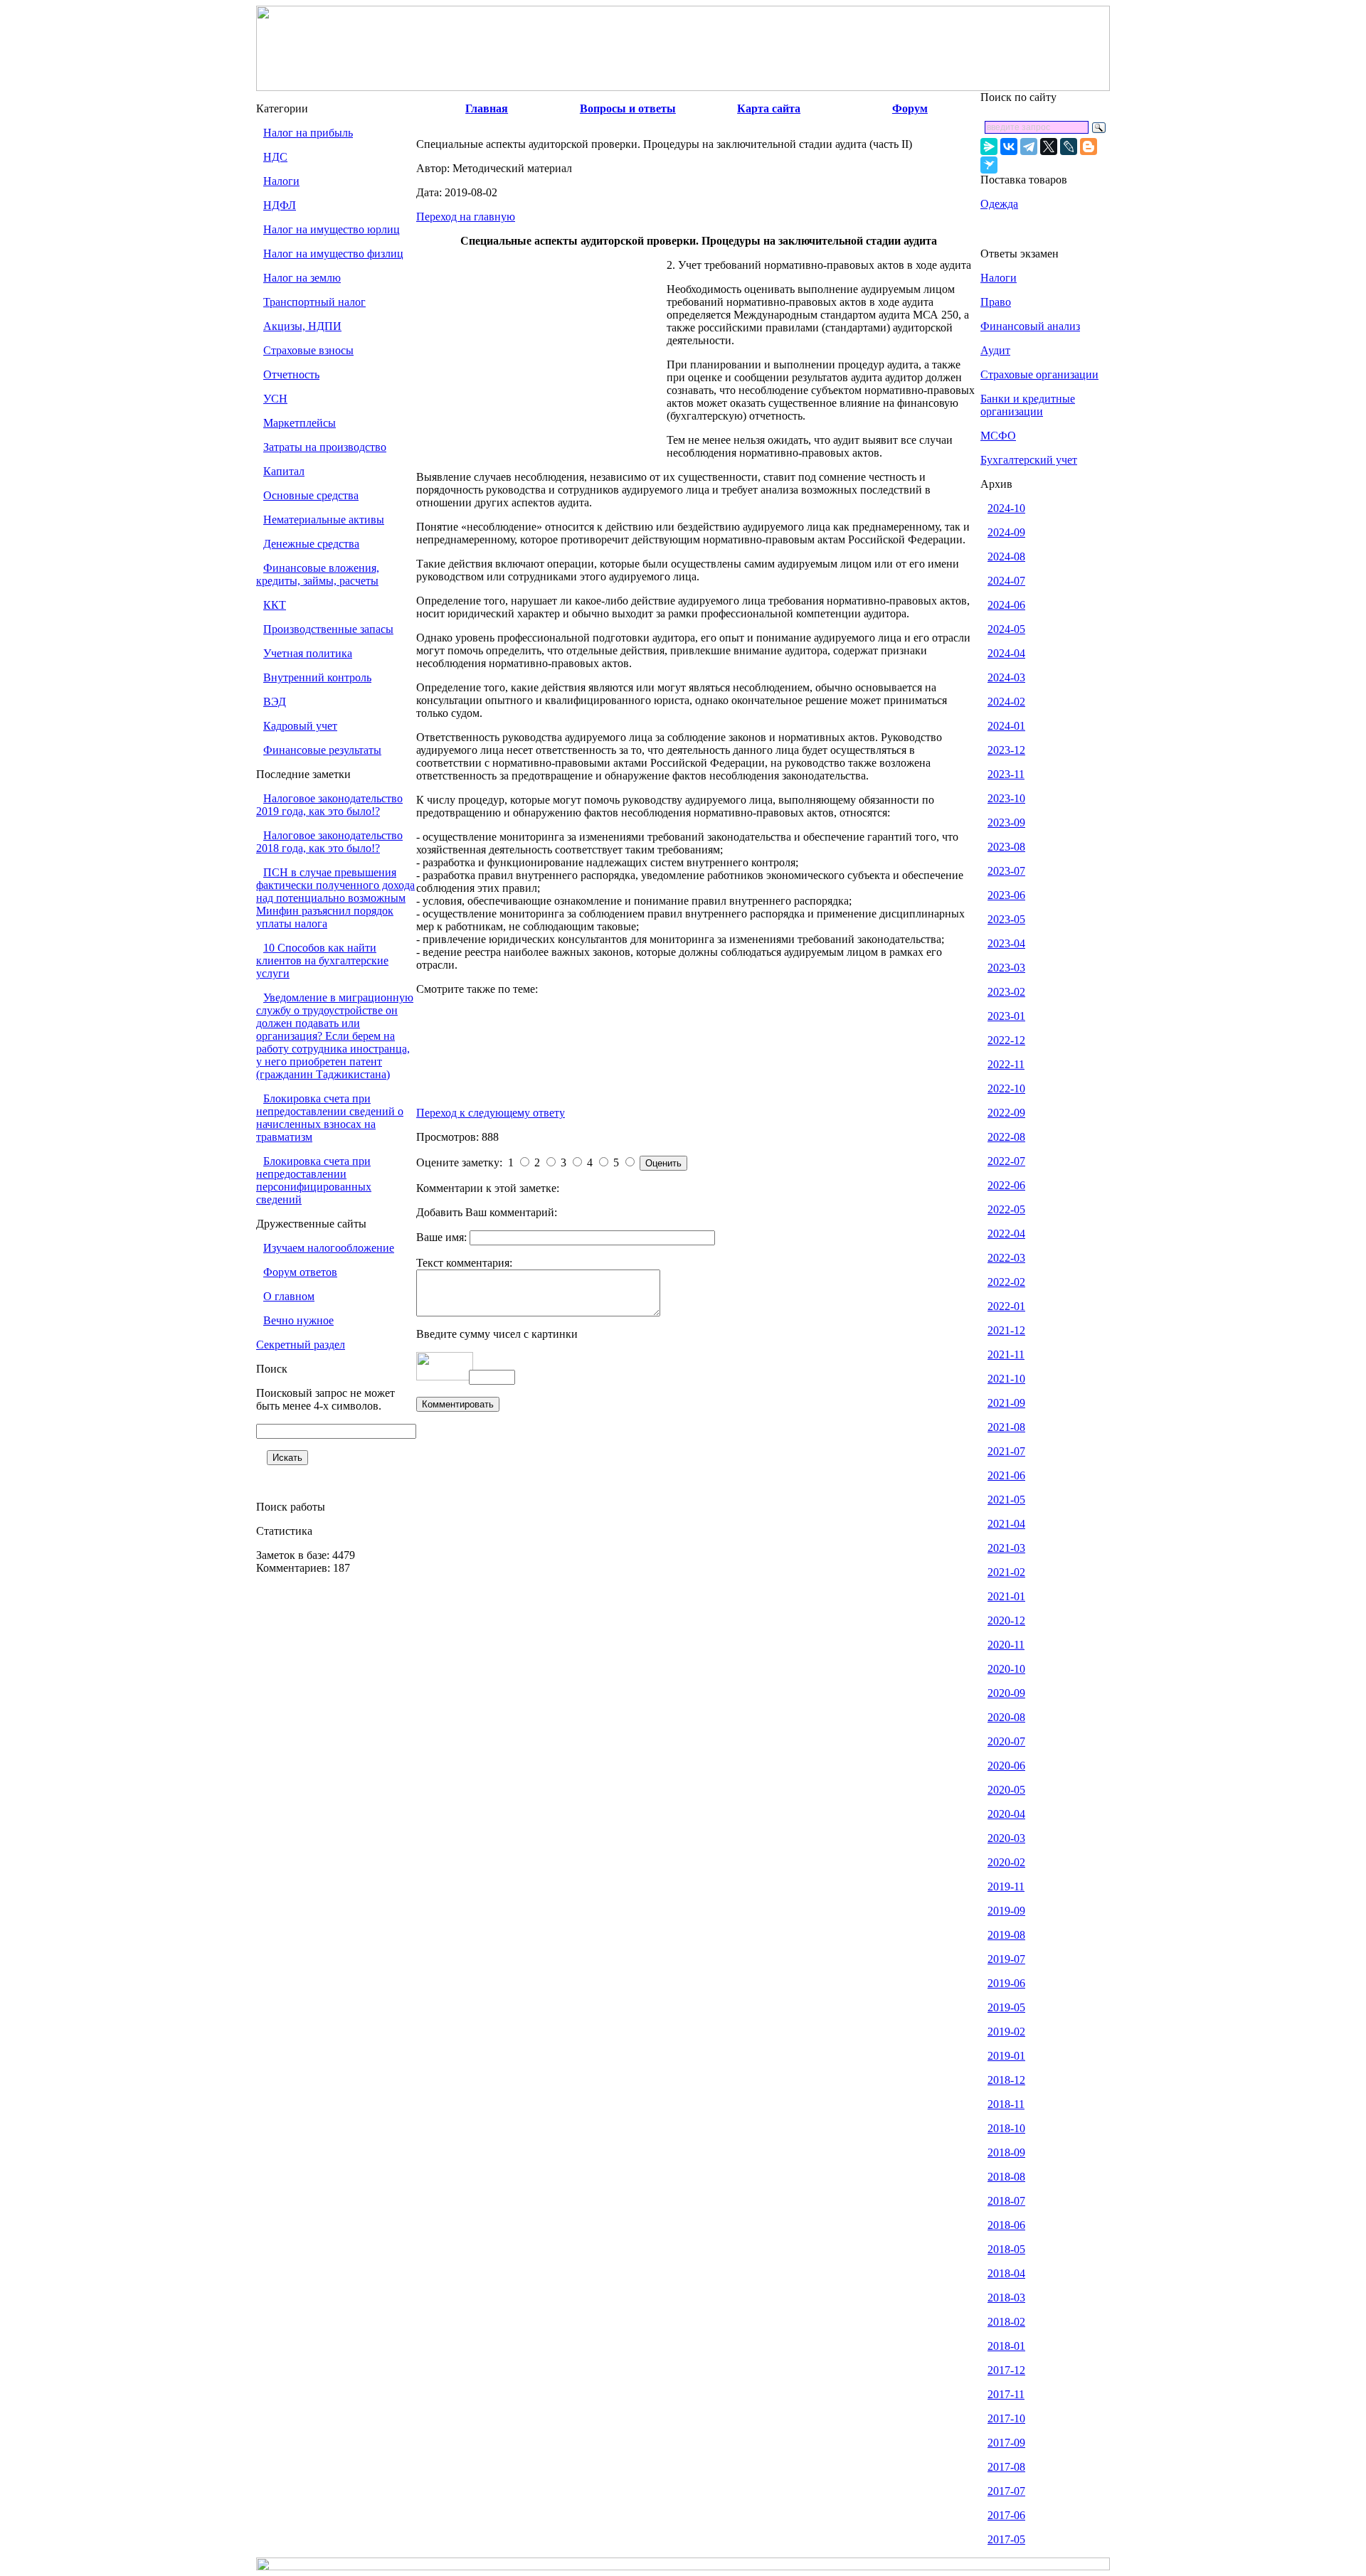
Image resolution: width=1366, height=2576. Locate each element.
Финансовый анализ (1030, 326)
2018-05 (1006, 2249)
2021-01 (1006, 1596)
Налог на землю (302, 278)
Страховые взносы (308, 350)
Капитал (284, 471)
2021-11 (1006, 1354)
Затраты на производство (325, 447)
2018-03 (1006, 2298)
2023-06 (1006, 895)
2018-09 (1006, 2152)
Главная (487, 108)
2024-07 (1006, 581)
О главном (289, 1296)
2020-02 (1006, 1862)
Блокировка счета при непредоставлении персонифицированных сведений (314, 1180)
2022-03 (1006, 1258)
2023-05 (1006, 919)
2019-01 (1006, 2056)
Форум (910, 108)
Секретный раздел (301, 1345)
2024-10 (1006, 508)
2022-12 (1006, 1040)
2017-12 (1006, 2370)
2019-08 (1006, 1935)
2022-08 (1006, 1137)
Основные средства (311, 495)
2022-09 (1006, 1113)
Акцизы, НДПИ (302, 326)
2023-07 (1006, 871)
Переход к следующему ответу (491, 1113)
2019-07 (1006, 1959)
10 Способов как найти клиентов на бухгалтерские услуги (322, 960)
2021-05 (1006, 1500)
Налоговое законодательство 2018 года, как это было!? (329, 842)
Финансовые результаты (322, 750)
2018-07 (1006, 2201)
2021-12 (1006, 1330)
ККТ (275, 605)
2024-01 (1006, 726)
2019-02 (1006, 2032)
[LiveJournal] (1069, 147)
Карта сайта (769, 108)
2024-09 (1006, 532)
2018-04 (1006, 2273)
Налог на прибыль (308, 133)
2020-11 (1006, 1645)
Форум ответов (300, 1272)
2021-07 (1006, 1451)
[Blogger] (1089, 147)
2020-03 (1006, 1838)
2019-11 (1006, 1886)
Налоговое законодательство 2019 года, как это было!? (329, 805)
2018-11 (1006, 2104)
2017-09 (1006, 2443)
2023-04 (1006, 943)
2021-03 (1006, 1548)
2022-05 (1006, 1209)
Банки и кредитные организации (1028, 405)
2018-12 (1006, 2080)
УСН (275, 399)
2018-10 (1006, 2128)
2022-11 (1006, 1064)
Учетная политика (308, 653)
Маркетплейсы (300, 423)
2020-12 (1006, 1620)
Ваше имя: (443, 1237)
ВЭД (275, 702)
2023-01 (1006, 1016)
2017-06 (1006, 2515)
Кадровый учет (300, 726)
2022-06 (1006, 1185)
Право (996, 302)
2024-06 (1006, 605)
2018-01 (1006, 2346)
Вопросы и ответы (628, 108)
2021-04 (1006, 1524)
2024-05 (1006, 629)
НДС (275, 157)
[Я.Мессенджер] (989, 147)
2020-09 (1006, 1693)
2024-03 (1006, 677)
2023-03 (1006, 968)
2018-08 (1006, 2177)
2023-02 (1006, 992)
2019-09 (1006, 1911)
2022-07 (1006, 1161)
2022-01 (1006, 1306)
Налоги (281, 181)
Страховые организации (1039, 374)
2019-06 (1006, 1983)
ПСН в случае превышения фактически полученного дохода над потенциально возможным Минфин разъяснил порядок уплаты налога (335, 898)
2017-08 (1006, 2467)
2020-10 (1006, 1669)
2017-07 (1006, 2491)
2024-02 (1006, 702)
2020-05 (1006, 1790)
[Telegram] (1029, 147)
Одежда (999, 204)
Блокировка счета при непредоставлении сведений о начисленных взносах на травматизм (330, 1118)
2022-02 (1006, 1282)
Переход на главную (466, 217)
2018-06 (1006, 2225)
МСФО (998, 436)
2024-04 (1006, 653)
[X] (1049, 147)
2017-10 (1006, 2418)
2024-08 (1006, 557)
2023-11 (1006, 774)
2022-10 (1006, 1089)
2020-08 (1006, 1717)
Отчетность (291, 374)
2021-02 (1006, 1572)
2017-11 (1006, 2394)
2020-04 (1006, 1814)
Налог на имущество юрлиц (332, 229)
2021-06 (1006, 1475)
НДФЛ (280, 205)
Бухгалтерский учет (1029, 460)
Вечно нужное (298, 1320)
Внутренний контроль (317, 677)
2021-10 (1006, 1379)
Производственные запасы (328, 629)
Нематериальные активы (324, 520)
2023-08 (1006, 847)
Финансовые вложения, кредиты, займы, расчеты (318, 574)
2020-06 (1006, 1766)
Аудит (995, 350)
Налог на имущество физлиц (333, 254)
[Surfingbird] (989, 165)
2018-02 (1006, 2322)
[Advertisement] (541, 364)
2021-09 (1006, 1403)
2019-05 (1006, 2007)
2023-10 (1006, 798)
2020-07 (1006, 1741)
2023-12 (1006, 750)
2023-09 (1006, 823)
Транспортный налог (314, 302)
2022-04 (1006, 1234)
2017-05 (1006, 2539)
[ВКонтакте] (1009, 147)
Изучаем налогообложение (329, 1248)
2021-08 (1006, 1427)
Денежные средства (311, 544)
